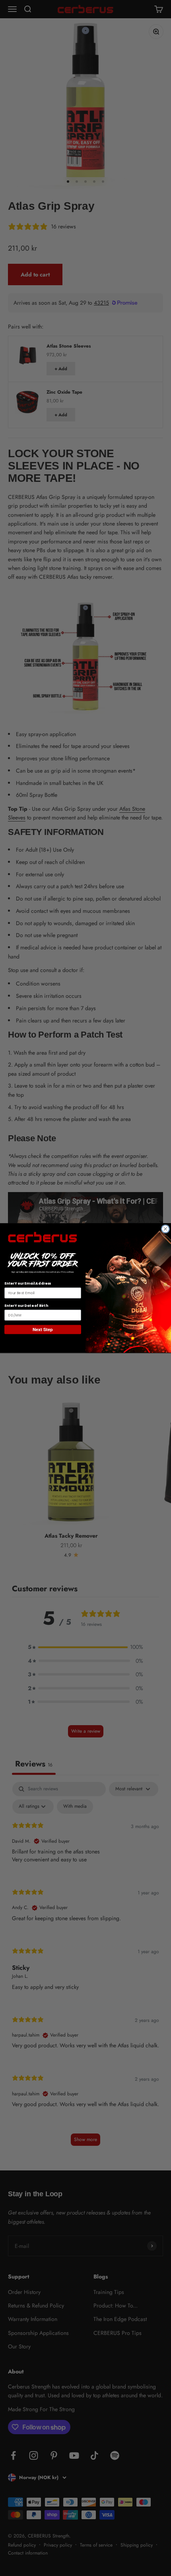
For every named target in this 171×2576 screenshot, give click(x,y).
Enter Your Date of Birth (26, 1305)
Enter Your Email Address (28, 1284)
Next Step (43, 1330)
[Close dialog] (165, 1229)
